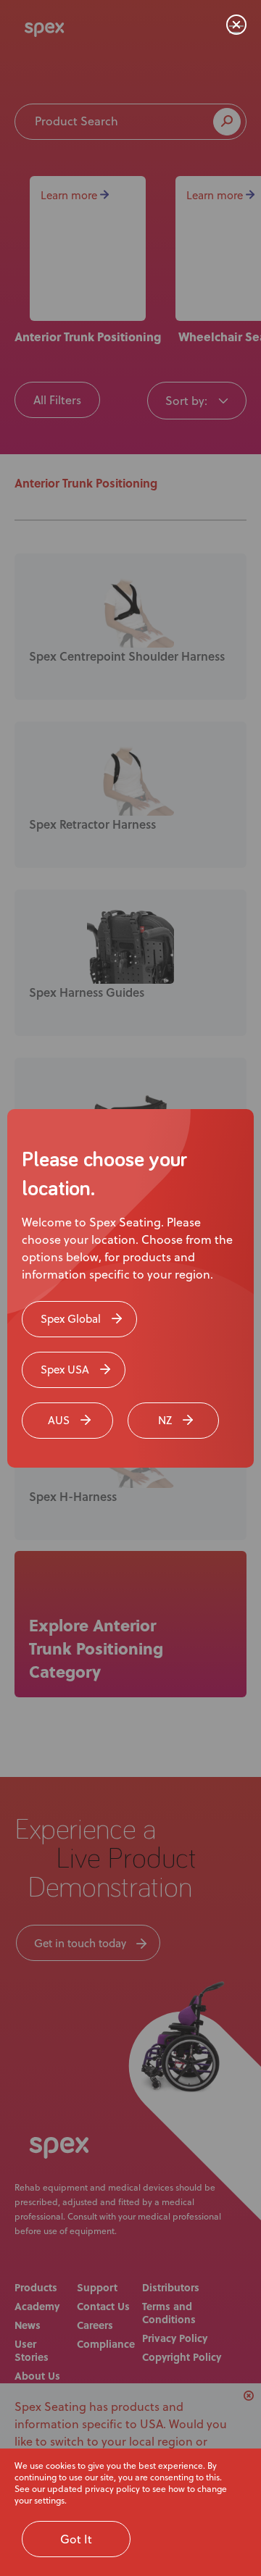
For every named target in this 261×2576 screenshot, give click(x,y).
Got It (76, 2539)
